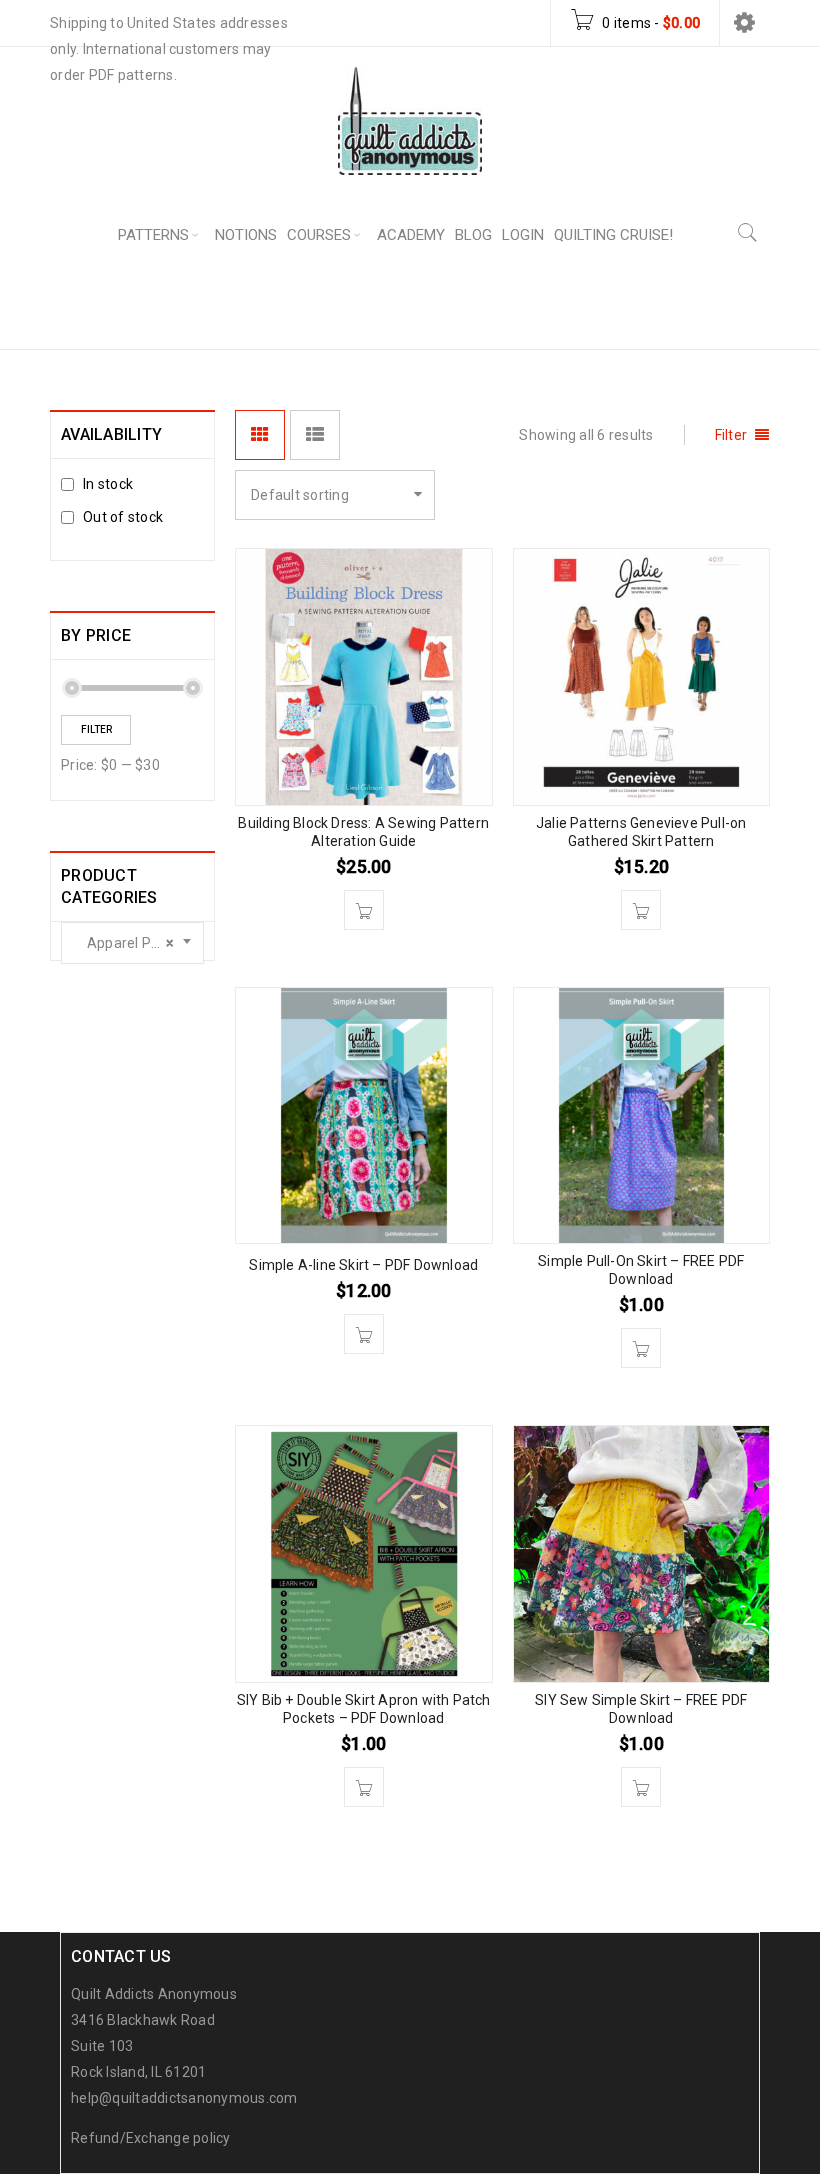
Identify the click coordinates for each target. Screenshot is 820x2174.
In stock (108, 484)
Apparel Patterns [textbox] (138, 943)
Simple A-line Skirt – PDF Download (363, 1265)
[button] (364, 1334)
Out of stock (123, 517)
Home (489, 310)
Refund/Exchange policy (151, 2138)
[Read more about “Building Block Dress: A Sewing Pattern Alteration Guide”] (364, 910)
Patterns (574, 310)
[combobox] (132, 943)
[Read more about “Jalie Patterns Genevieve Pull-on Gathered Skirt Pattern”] (641, 910)
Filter (96, 729)
